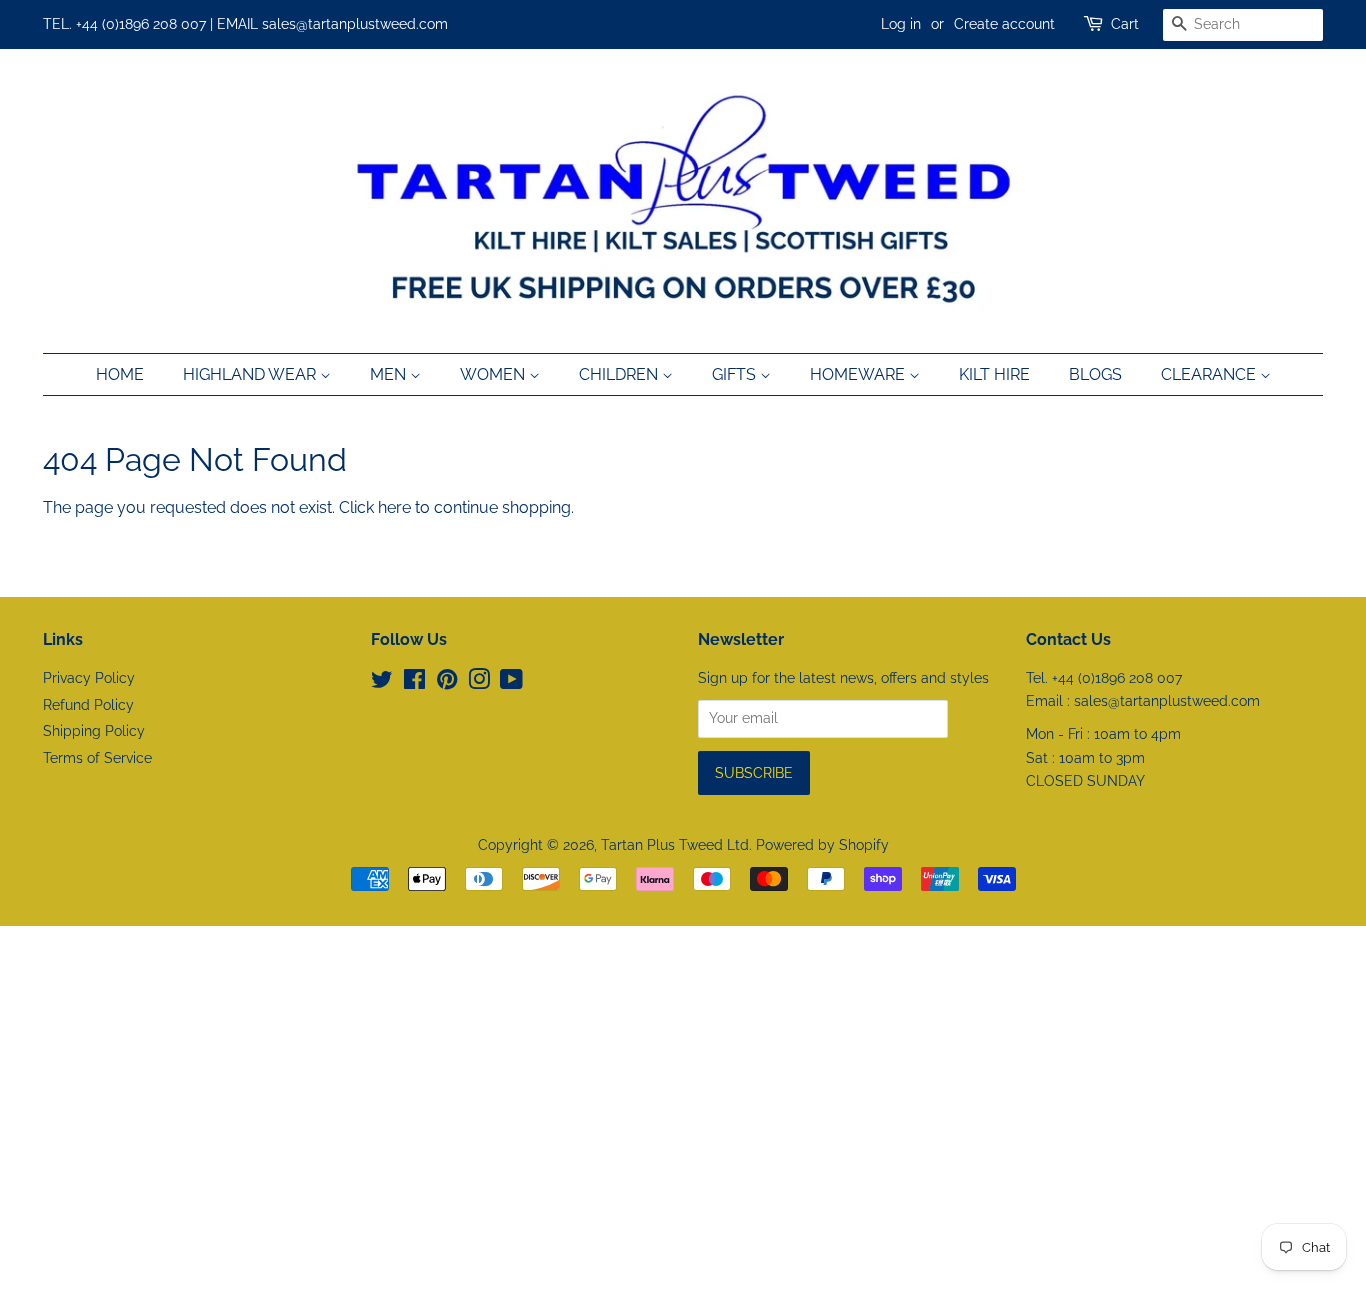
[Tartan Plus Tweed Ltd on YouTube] (511, 683)
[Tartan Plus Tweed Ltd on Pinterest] (447, 683)
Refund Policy (88, 705)
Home (120, 374)
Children (620, 374)
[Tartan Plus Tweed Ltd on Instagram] (479, 683)
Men (390, 374)
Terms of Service (97, 758)
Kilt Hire (994, 374)
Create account (1004, 24)
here (394, 507)
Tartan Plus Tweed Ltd (675, 845)
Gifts (736, 374)
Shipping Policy (94, 731)
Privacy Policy (89, 678)
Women (494, 374)
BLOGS (1095, 374)
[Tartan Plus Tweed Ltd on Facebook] (414, 683)
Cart (1125, 24)
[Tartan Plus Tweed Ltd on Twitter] (382, 683)
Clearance (1210, 374)
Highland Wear (251, 374)
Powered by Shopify (822, 845)
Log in (901, 24)
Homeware (859, 374)
